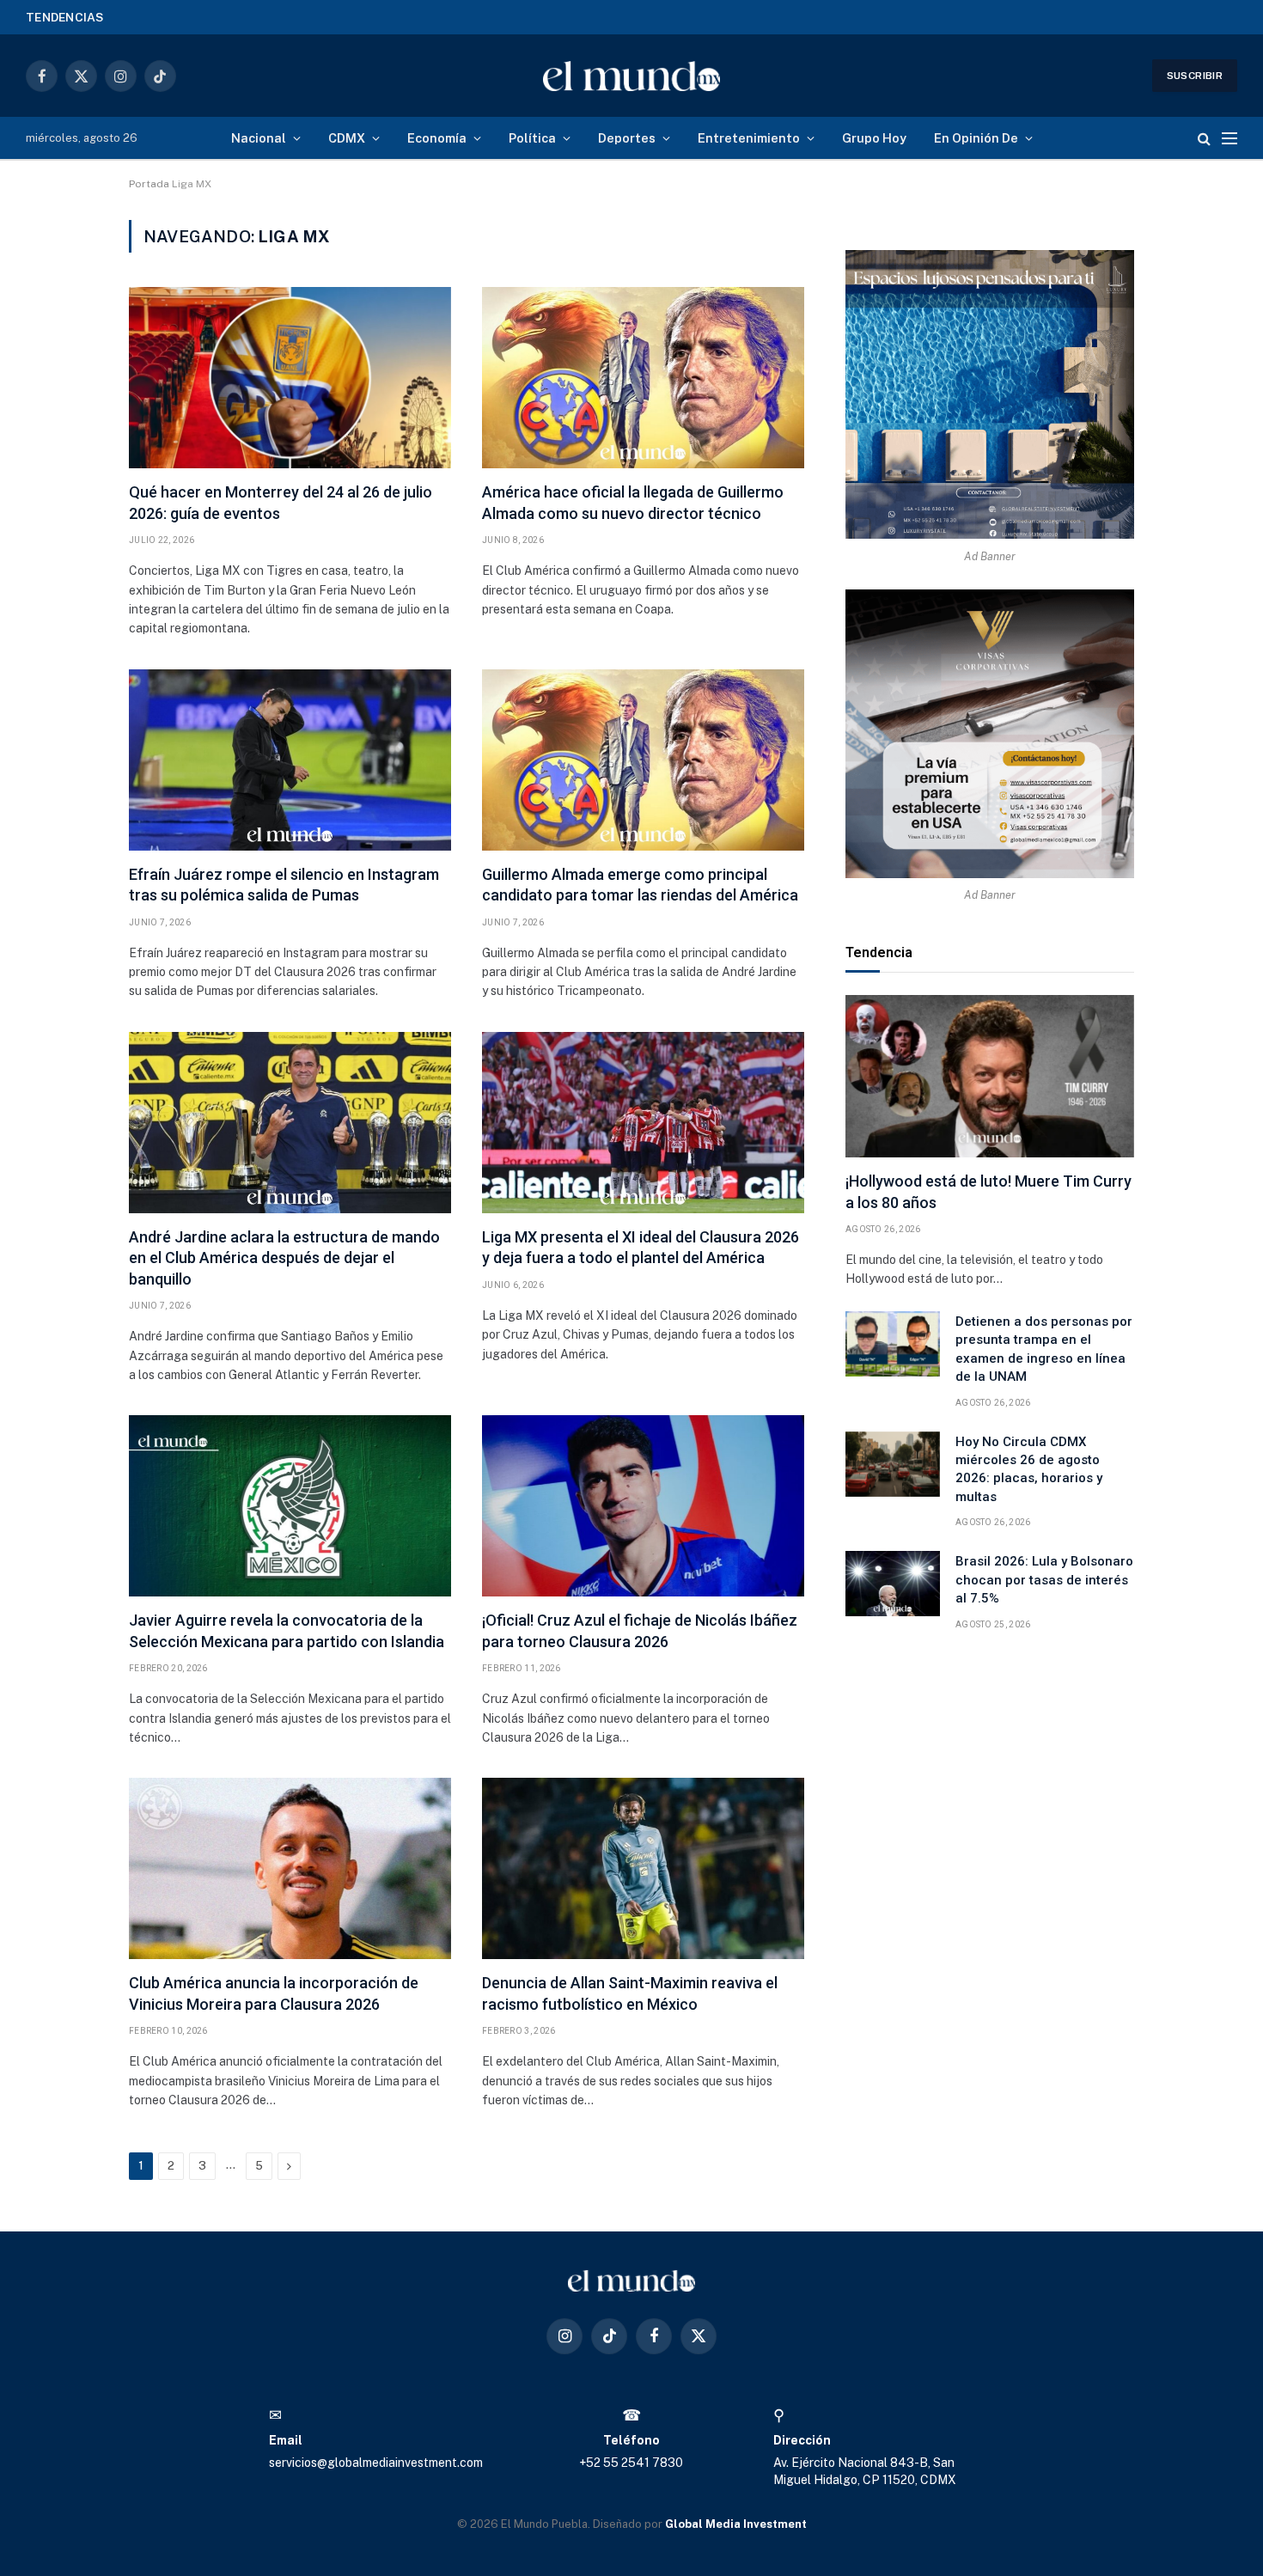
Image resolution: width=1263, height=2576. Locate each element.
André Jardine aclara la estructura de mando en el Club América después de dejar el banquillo (284, 1258)
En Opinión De (976, 138)
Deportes (627, 138)
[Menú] (1229, 138)
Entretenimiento (749, 138)
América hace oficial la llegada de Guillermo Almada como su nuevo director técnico (633, 502)
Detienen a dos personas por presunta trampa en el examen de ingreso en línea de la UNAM (345, 16)
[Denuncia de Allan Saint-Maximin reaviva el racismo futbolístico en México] (643, 1868)
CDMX (347, 138)
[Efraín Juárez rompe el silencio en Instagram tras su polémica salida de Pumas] (290, 760)
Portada (149, 184)
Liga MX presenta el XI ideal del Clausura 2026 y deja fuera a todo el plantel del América (641, 1247)
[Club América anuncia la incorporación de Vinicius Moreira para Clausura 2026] (290, 1868)
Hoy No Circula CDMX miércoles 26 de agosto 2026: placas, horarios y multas (1029, 1469)
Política (532, 138)
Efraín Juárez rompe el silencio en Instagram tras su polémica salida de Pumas (284, 885)
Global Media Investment (736, 2524)
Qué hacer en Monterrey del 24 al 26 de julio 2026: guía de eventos (281, 502)
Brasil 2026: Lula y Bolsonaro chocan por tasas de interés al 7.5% (1044, 1580)
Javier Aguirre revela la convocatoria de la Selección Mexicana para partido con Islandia (287, 1630)
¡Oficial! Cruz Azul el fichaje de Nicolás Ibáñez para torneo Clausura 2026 (640, 1630)
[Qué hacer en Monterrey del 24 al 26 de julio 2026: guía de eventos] (290, 378)
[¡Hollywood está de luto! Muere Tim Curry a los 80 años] (990, 1076)
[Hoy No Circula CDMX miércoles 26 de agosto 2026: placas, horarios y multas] (893, 1464)
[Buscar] (1204, 138)
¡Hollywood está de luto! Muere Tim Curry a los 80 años (988, 1191)
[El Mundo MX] (632, 76)
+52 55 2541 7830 (631, 2463)
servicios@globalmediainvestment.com (376, 2463)
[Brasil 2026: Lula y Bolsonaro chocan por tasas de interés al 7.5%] (893, 1584)
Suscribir (1195, 76)
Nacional (259, 138)
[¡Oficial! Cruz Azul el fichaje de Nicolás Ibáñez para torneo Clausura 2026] (643, 1506)
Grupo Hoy (874, 138)
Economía (437, 138)
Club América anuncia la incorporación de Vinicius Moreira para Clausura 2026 (274, 1993)
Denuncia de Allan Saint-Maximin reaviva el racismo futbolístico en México (630, 1993)
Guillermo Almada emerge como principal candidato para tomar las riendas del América (640, 885)
